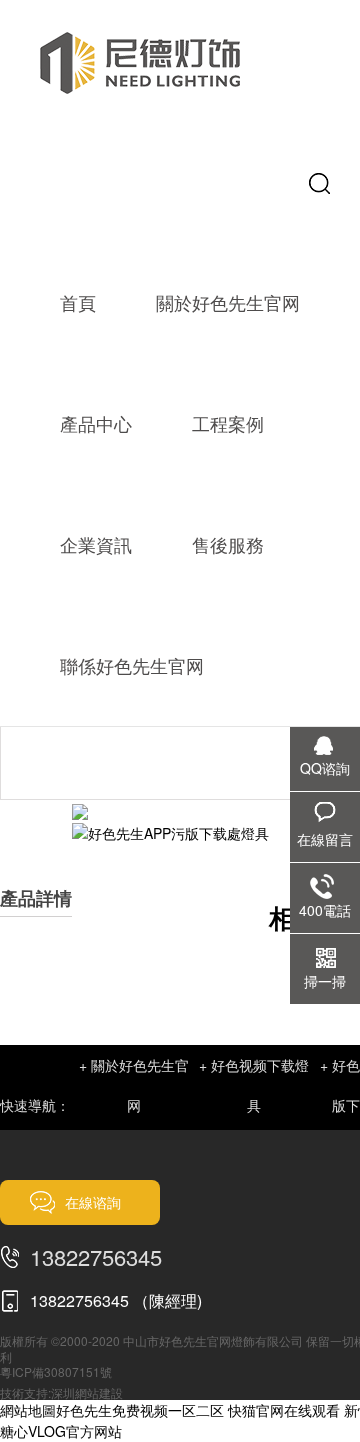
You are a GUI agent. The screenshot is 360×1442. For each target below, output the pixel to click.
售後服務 (228, 544)
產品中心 (96, 423)
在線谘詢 (93, 1202)
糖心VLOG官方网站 (61, 1431)
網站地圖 (28, 1410)
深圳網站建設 (87, 1392)
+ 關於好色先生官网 (134, 1085)
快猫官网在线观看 (284, 1410)
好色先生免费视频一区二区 (140, 1410)
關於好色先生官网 (228, 302)
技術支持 (24, 1392)
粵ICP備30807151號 (56, 1371)
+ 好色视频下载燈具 (254, 1085)
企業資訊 (96, 544)
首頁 (78, 302)
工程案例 (228, 423)
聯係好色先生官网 (132, 665)
